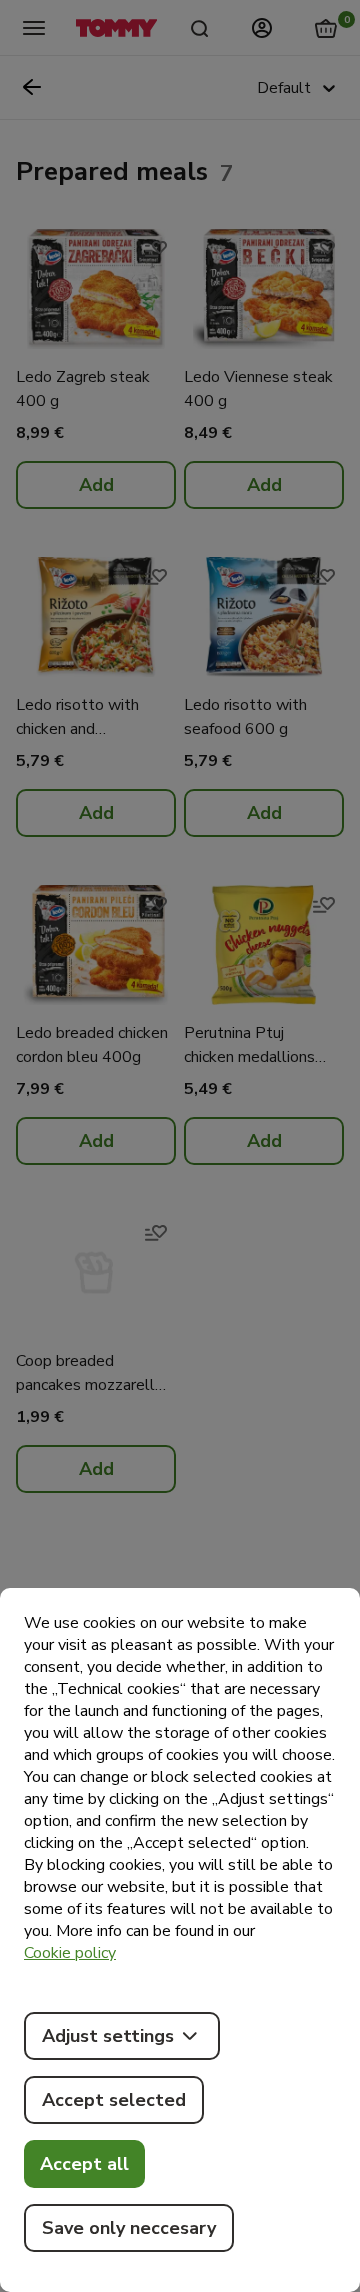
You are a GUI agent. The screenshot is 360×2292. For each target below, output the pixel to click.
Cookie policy (70, 1953)
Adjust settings (108, 2036)
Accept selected (114, 2100)
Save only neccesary (129, 2228)
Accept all (84, 2164)
